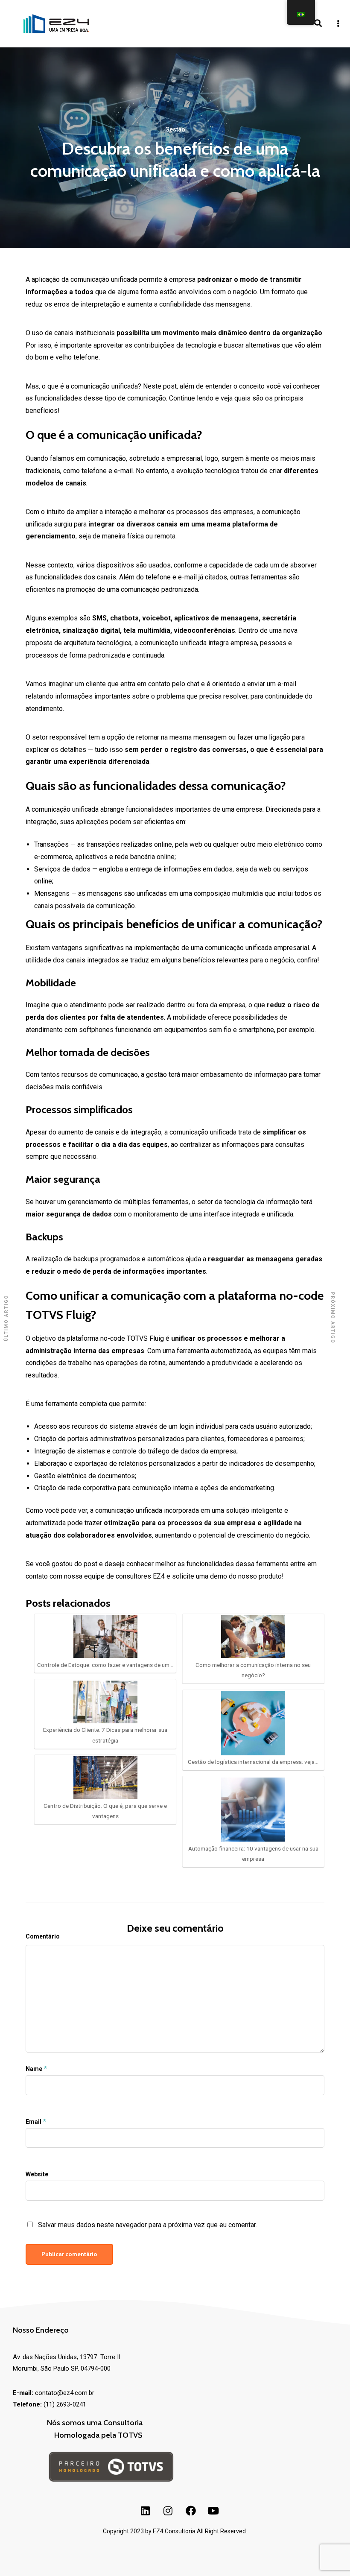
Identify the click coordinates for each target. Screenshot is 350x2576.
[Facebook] (191, 2511)
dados (81, 869)
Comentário (43, 1936)
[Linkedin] (146, 2511)
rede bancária (134, 857)
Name (34, 2069)
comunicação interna (162, 1488)
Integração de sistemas (70, 1451)
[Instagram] (168, 2511)
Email (34, 2122)
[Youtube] (213, 2511)
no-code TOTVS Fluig (131, 1338)
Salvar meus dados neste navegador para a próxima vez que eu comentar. (147, 2225)
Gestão (175, 129)
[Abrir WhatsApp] (21, 2554)
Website (37, 2174)
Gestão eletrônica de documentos (85, 1476)
